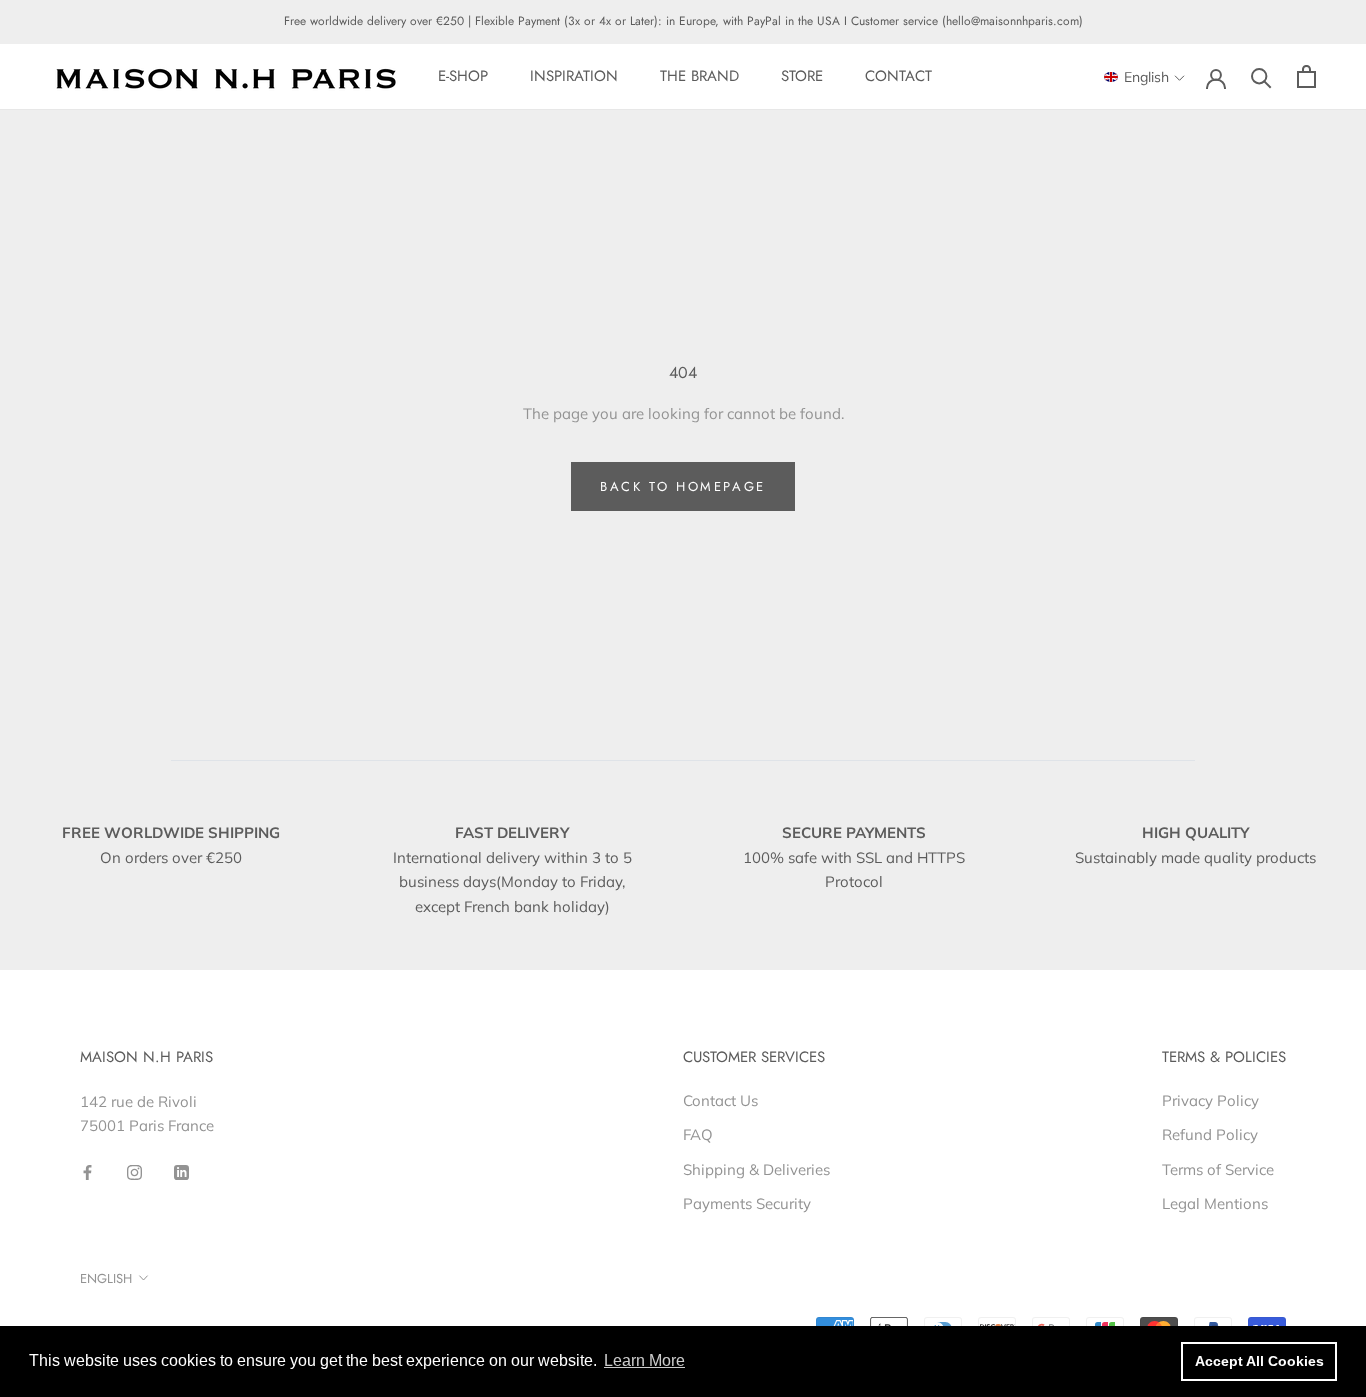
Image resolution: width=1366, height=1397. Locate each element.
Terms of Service (1218, 1169)
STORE (802, 76)
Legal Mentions (1215, 1203)
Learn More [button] (644, 1360)
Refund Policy (1210, 1134)
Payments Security (747, 1203)
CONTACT (898, 76)
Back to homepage (683, 486)
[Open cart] (1306, 76)
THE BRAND (699, 76)
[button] (1144, 77)
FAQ (698, 1134)
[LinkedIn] (181, 1171)
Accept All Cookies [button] (1259, 1361)
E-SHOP (463, 76)
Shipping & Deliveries (756, 1169)
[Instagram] (134, 1171)
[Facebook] (87, 1171)
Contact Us (720, 1100)
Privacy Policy (1210, 1100)
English (106, 1278)
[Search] (1261, 76)
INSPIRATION (574, 76)
